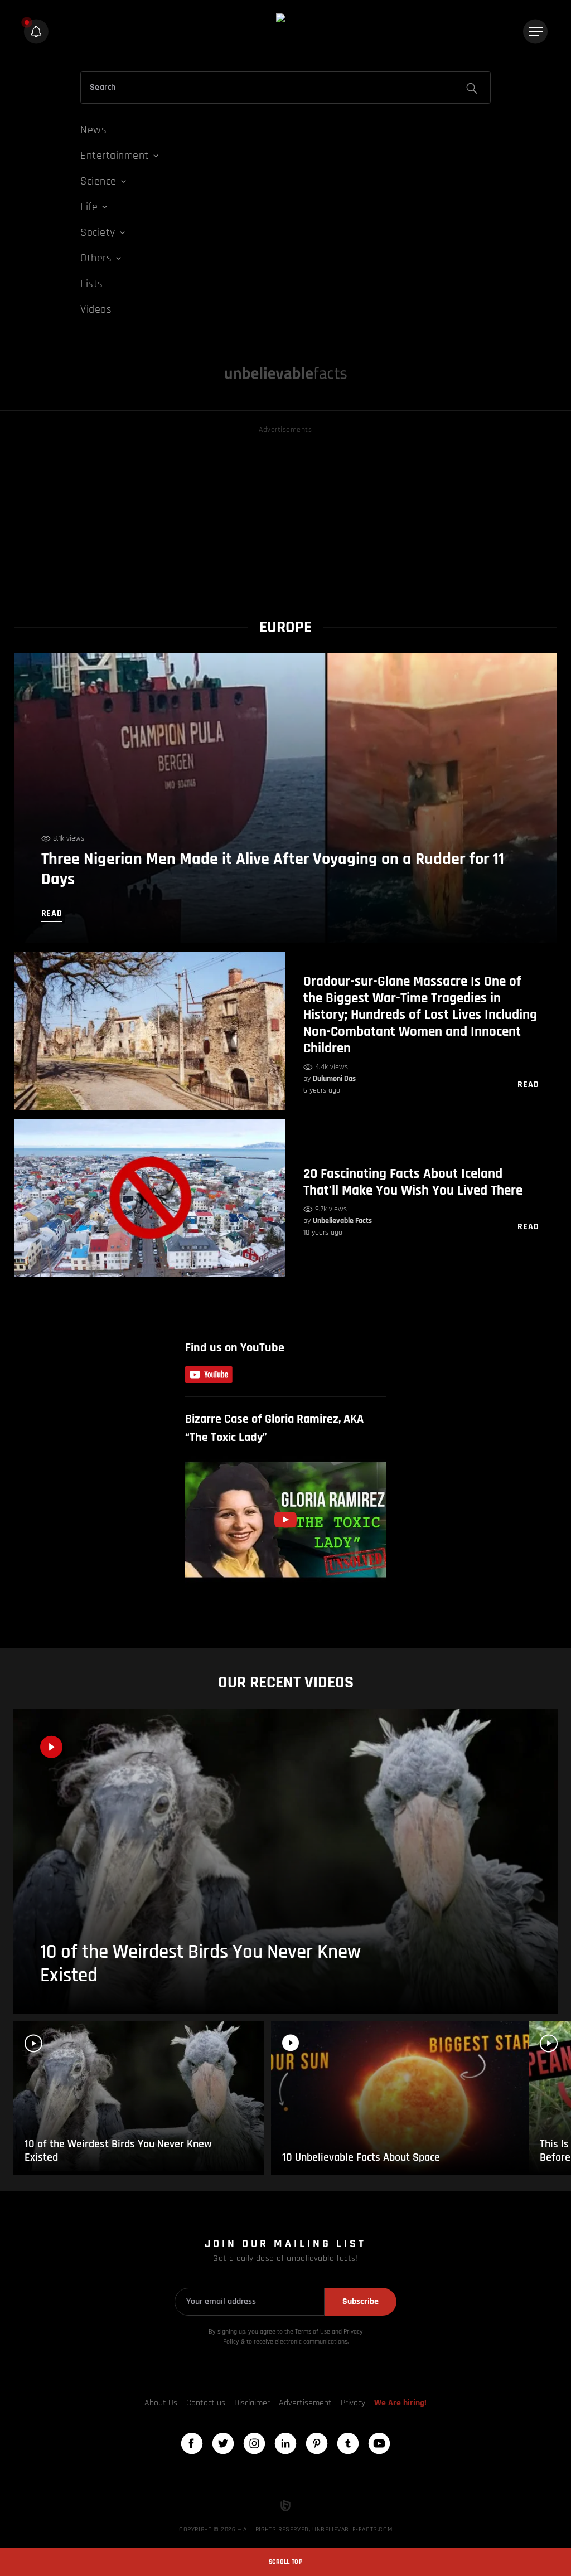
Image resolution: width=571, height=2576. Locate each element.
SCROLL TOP (285, 2562)
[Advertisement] (286, 515)
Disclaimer (252, 2403)
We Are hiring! (400, 2403)
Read (528, 1085)
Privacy (353, 2403)
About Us (161, 2403)
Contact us (206, 2403)
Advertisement (305, 2403)
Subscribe (360, 2301)
